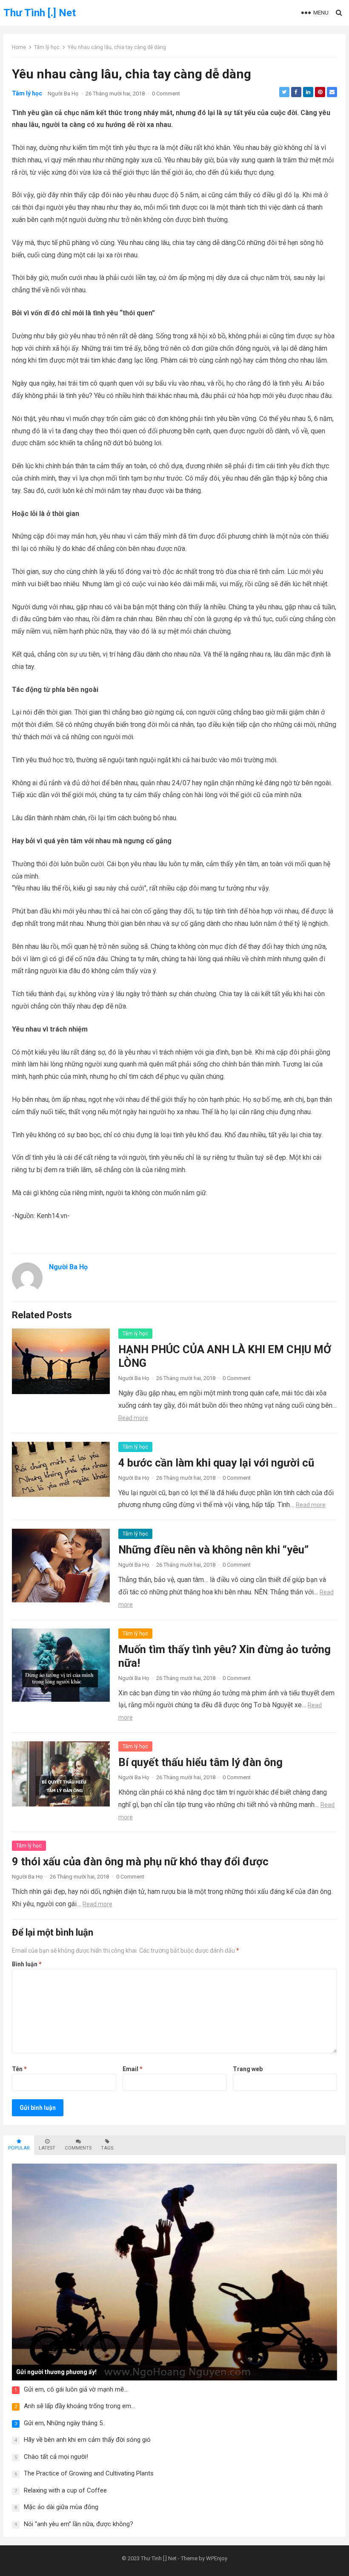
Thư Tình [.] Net (40, 13)
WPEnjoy (217, 2558)
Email (133, 2069)
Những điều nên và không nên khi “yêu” (213, 1550)
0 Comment (166, 94)
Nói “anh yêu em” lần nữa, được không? (79, 2524)
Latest (47, 2148)
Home (19, 47)
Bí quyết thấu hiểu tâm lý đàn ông (200, 1762)
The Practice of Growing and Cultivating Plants (89, 2473)
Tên (19, 2069)
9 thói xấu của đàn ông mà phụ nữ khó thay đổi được (140, 1861)
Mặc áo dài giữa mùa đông (61, 2507)
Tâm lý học (47, 47)
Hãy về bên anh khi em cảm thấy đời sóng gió (87, 2440)
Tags (107, 2148)
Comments (78, 2148)
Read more (133, 1418)
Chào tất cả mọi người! (56, 2457)
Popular (19, 2148)
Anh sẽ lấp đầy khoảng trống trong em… (79, 2406)
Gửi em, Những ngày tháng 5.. (64, 2423)
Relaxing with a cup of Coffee (65, 2490)
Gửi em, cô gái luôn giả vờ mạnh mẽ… (76, 2389)
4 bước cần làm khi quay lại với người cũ (216, 1463)
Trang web (248, 2069)
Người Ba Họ (63, 94)
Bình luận (27, 1964)
